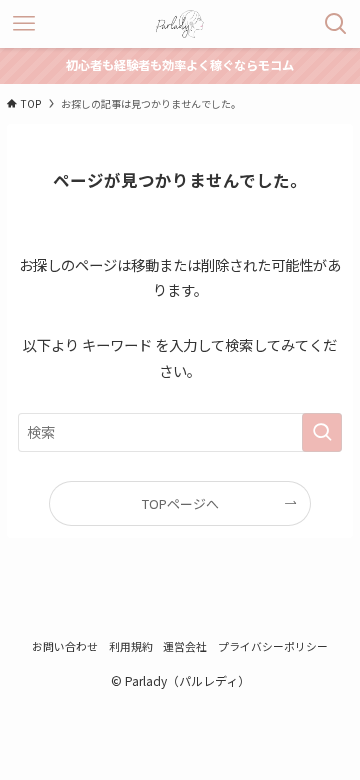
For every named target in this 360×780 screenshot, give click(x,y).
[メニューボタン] (24, 24)
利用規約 (131, 646)
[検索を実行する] (322, 432)
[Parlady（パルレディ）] (180, 24)
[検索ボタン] (336, 24)
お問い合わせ (65, 646)
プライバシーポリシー (273, 646)
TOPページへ (180, 503)
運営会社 (185, 646)
